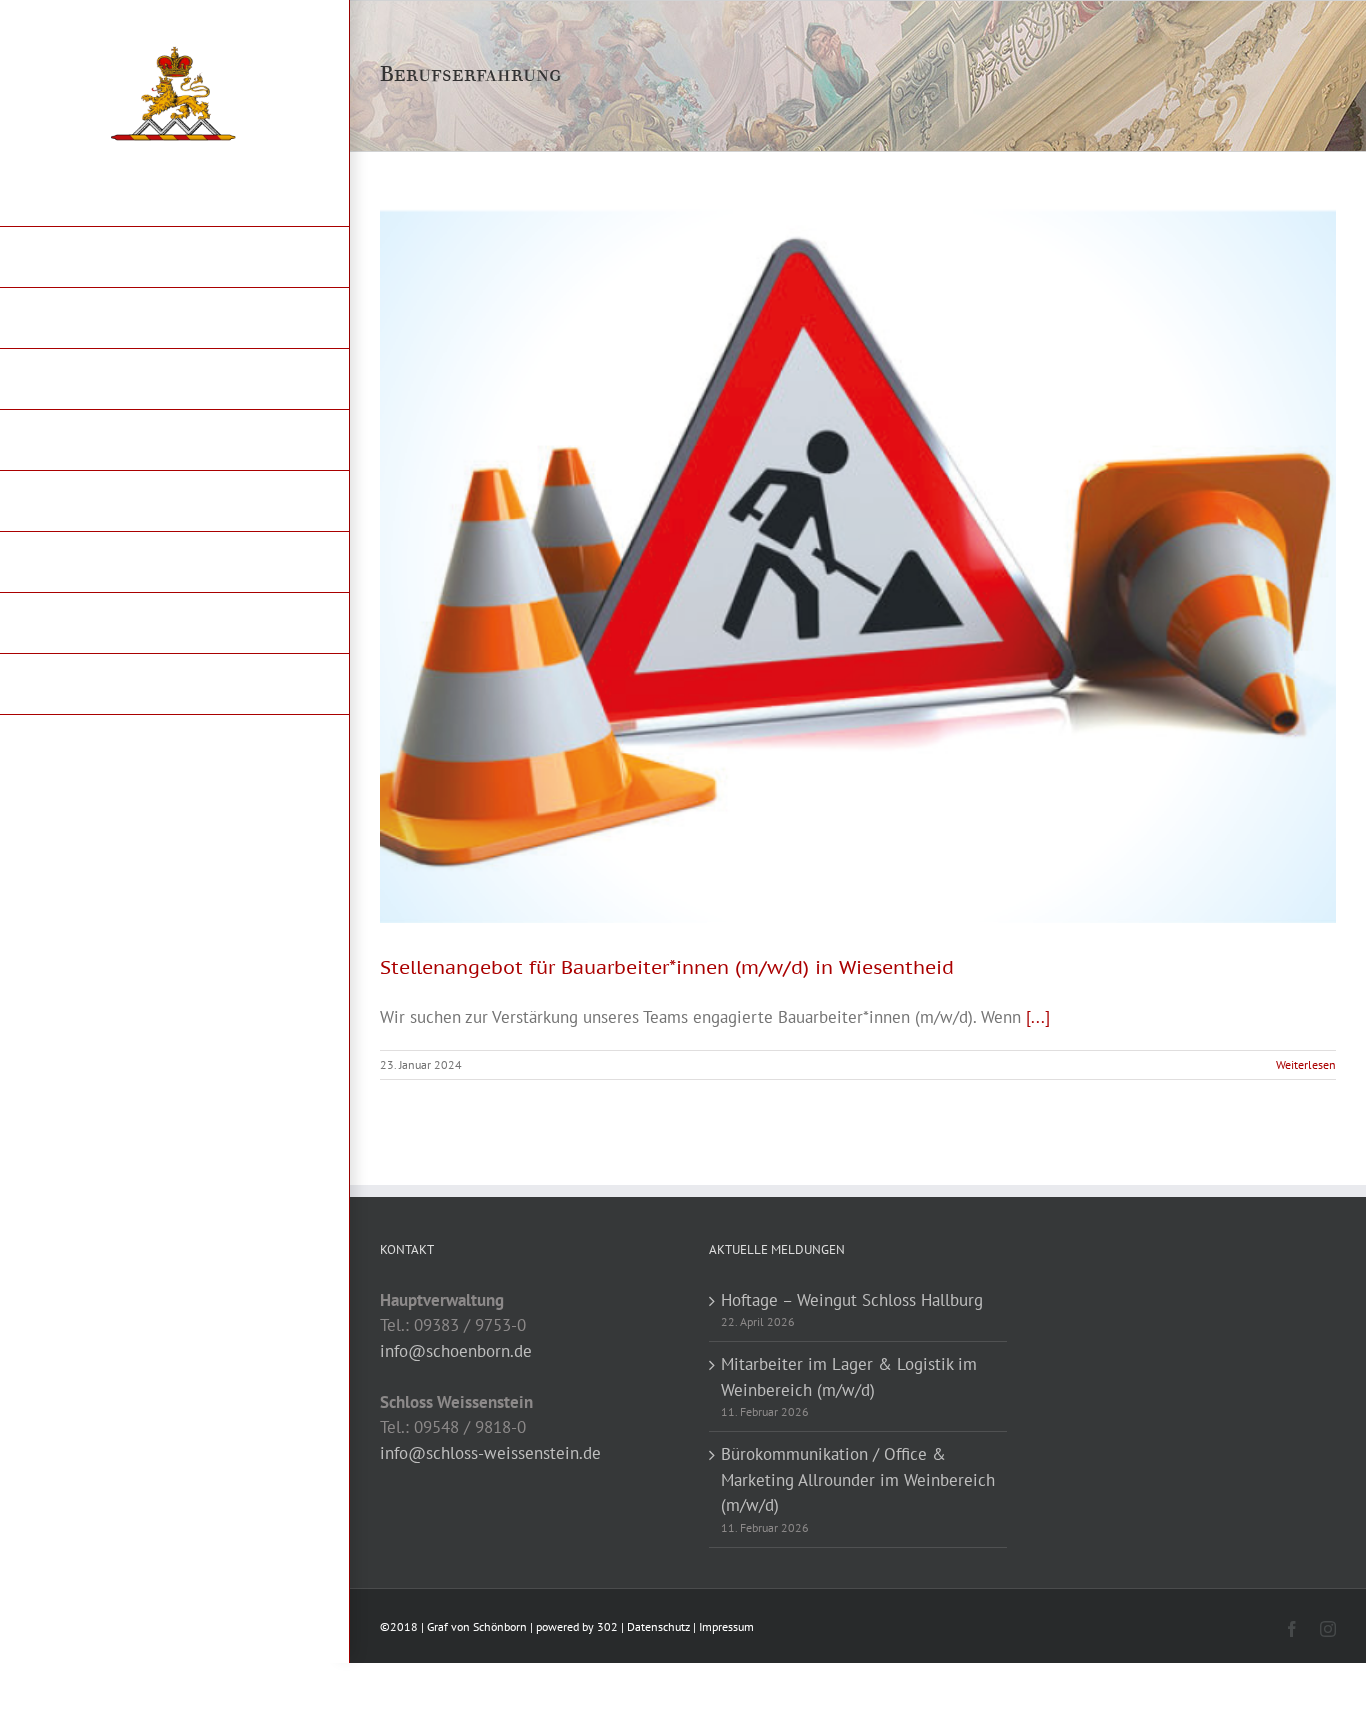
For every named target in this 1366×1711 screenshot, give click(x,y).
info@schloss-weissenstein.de (490, 1453)
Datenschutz (658, 1626)
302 (607, 1626)
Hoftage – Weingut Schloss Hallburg (852, 1300)
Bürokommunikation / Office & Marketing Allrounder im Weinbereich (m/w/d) (858, 1479)
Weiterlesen (1306, 1064)
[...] (1038, 1017)
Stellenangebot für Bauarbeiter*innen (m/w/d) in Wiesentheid (667, 966)
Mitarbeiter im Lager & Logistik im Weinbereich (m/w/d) (849, 1377)
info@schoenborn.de (456, 1351)
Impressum (726, 1626)
